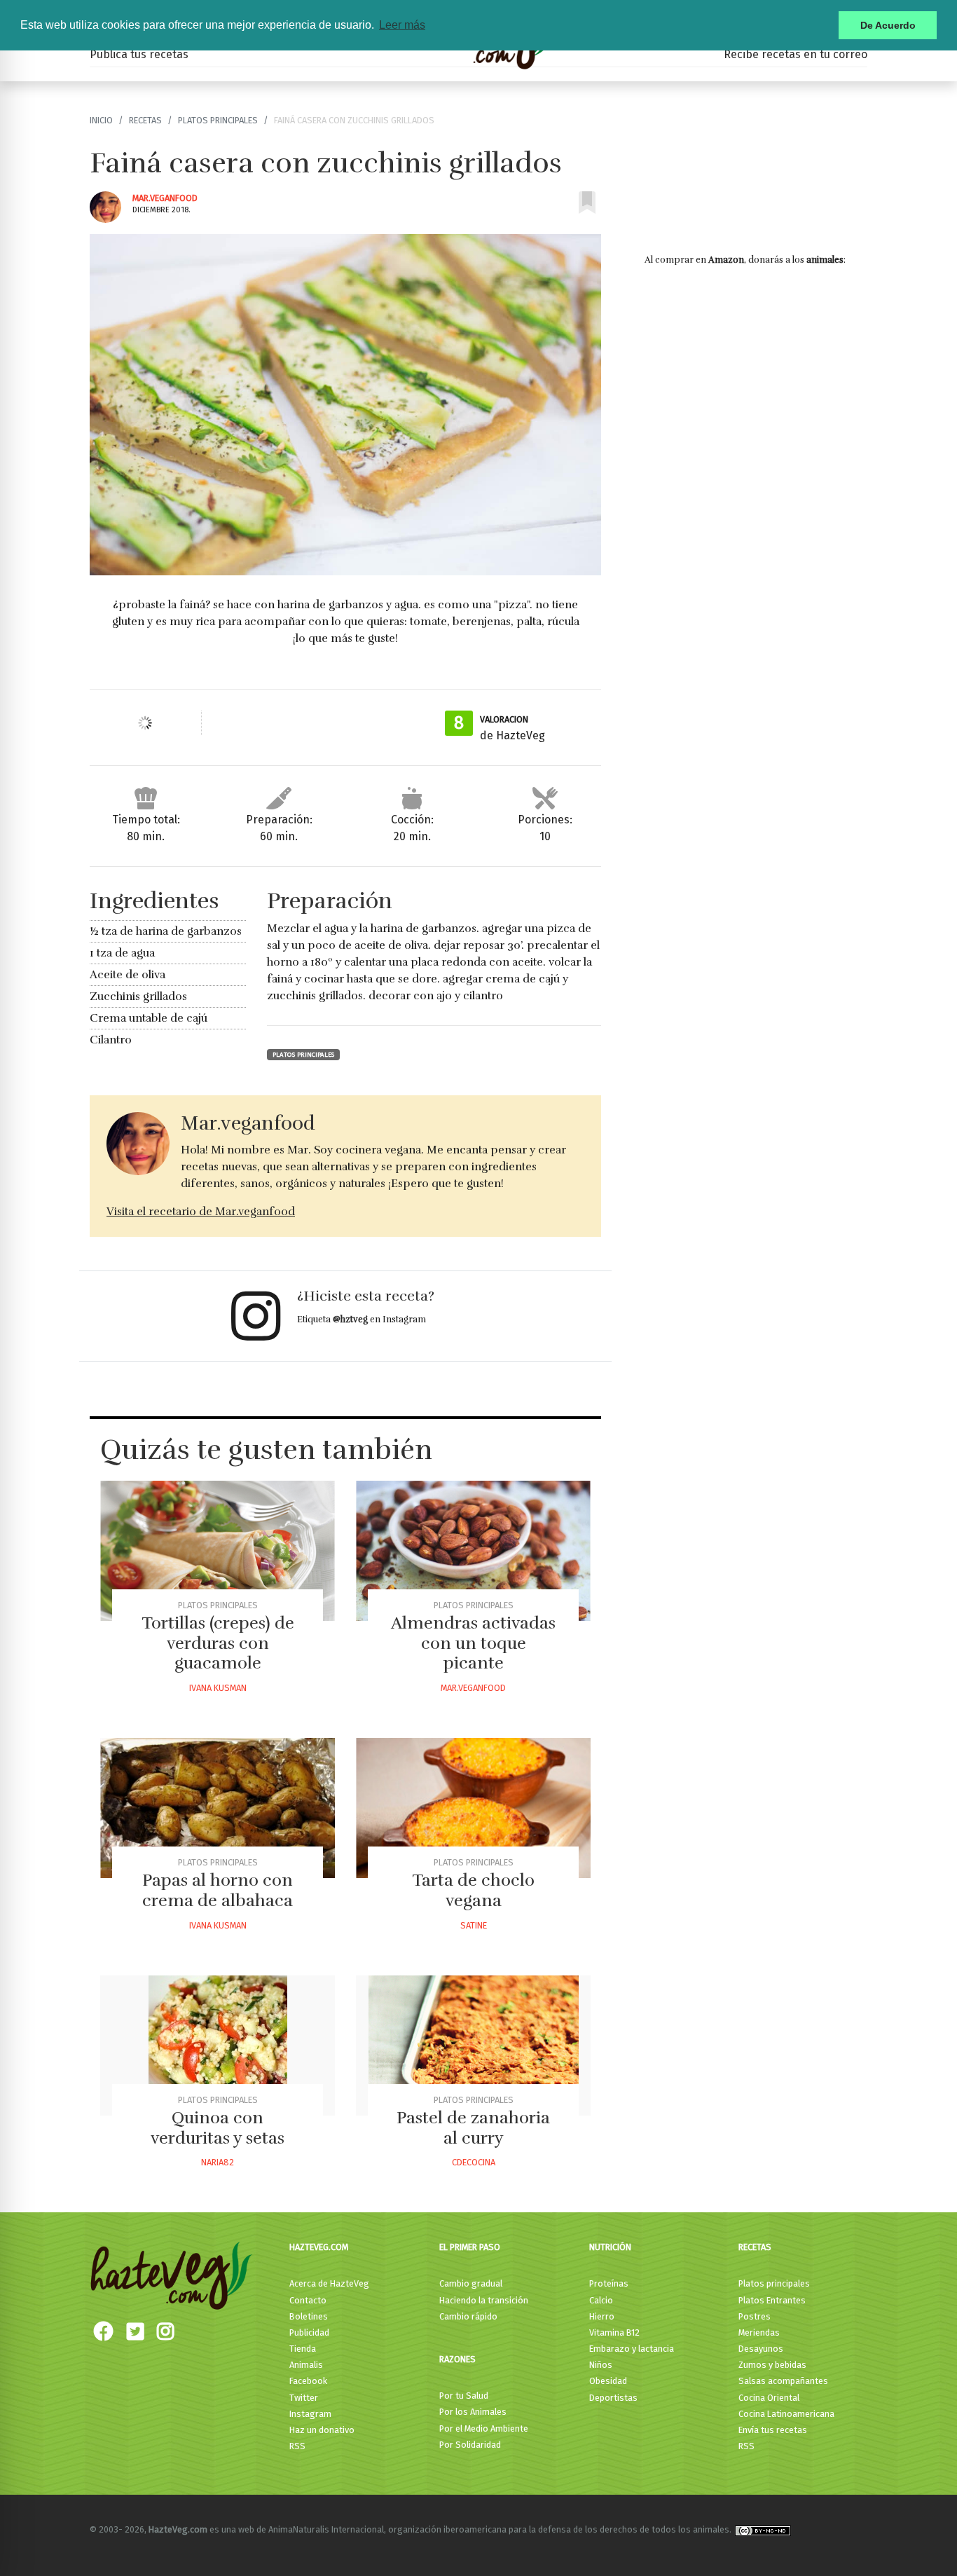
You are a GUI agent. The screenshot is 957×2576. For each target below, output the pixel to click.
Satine (474, 1925)
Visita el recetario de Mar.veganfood (201, 1212)
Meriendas (759, 2332)
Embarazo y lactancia (632, 2349)
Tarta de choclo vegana (473, 1890)
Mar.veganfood (165, 198)
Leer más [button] (402, 25)
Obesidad (608, 2381)
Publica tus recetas (139, 54)
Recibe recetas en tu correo (796, 54)
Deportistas (613, 2398)
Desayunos (761, 2349)
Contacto (308, 2300)
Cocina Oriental (769, 2398)
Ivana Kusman (218, 1688)
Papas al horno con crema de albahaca (218, 1890)
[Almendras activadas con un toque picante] (473, 1551)
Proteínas (609, 2283)
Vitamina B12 (614, 2332)
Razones (457, 2359)
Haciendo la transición (484, 2300)
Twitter (304, 2398)
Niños (601, 2365)
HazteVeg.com (319, 2247)
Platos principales (218, 120)
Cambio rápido (468, 2316)
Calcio (601, 2300)
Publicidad (309, 2332)
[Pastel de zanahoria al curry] (473, 2046)
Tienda (303, 2349)
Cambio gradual (471, 2283)
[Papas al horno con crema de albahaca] (218, 1808)
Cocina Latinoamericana (786, 2414)
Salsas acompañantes (783, 2381)
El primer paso (470, 2247)
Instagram (310, 2414)
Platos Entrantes (772, 2300)
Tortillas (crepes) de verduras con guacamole (218, 1643)
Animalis (306, 2365)
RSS (297, 2446)
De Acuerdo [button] (888, 25)
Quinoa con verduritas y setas (218, 2128)
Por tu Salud (464, 2396)
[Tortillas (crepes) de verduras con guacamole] (218, 1551)
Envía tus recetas (773, 2430)
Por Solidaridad (470, 2445)
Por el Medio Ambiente (484, 2428)
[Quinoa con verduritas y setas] (218, 2046)
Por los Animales (473, 2412)
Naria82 (218, 2162)
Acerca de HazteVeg (329, 2283)
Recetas (145, 120)
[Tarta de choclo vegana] (473, 1808)
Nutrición (610, 2247)
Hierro (602, 2316)
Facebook (308, 2381)
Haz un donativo (322, 2430)
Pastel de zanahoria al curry (473, 2128)
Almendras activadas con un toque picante (473, 1643)
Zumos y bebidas (772, 2365)
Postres (755, 2316)
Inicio (101, 120)
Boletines (309, 2316)
